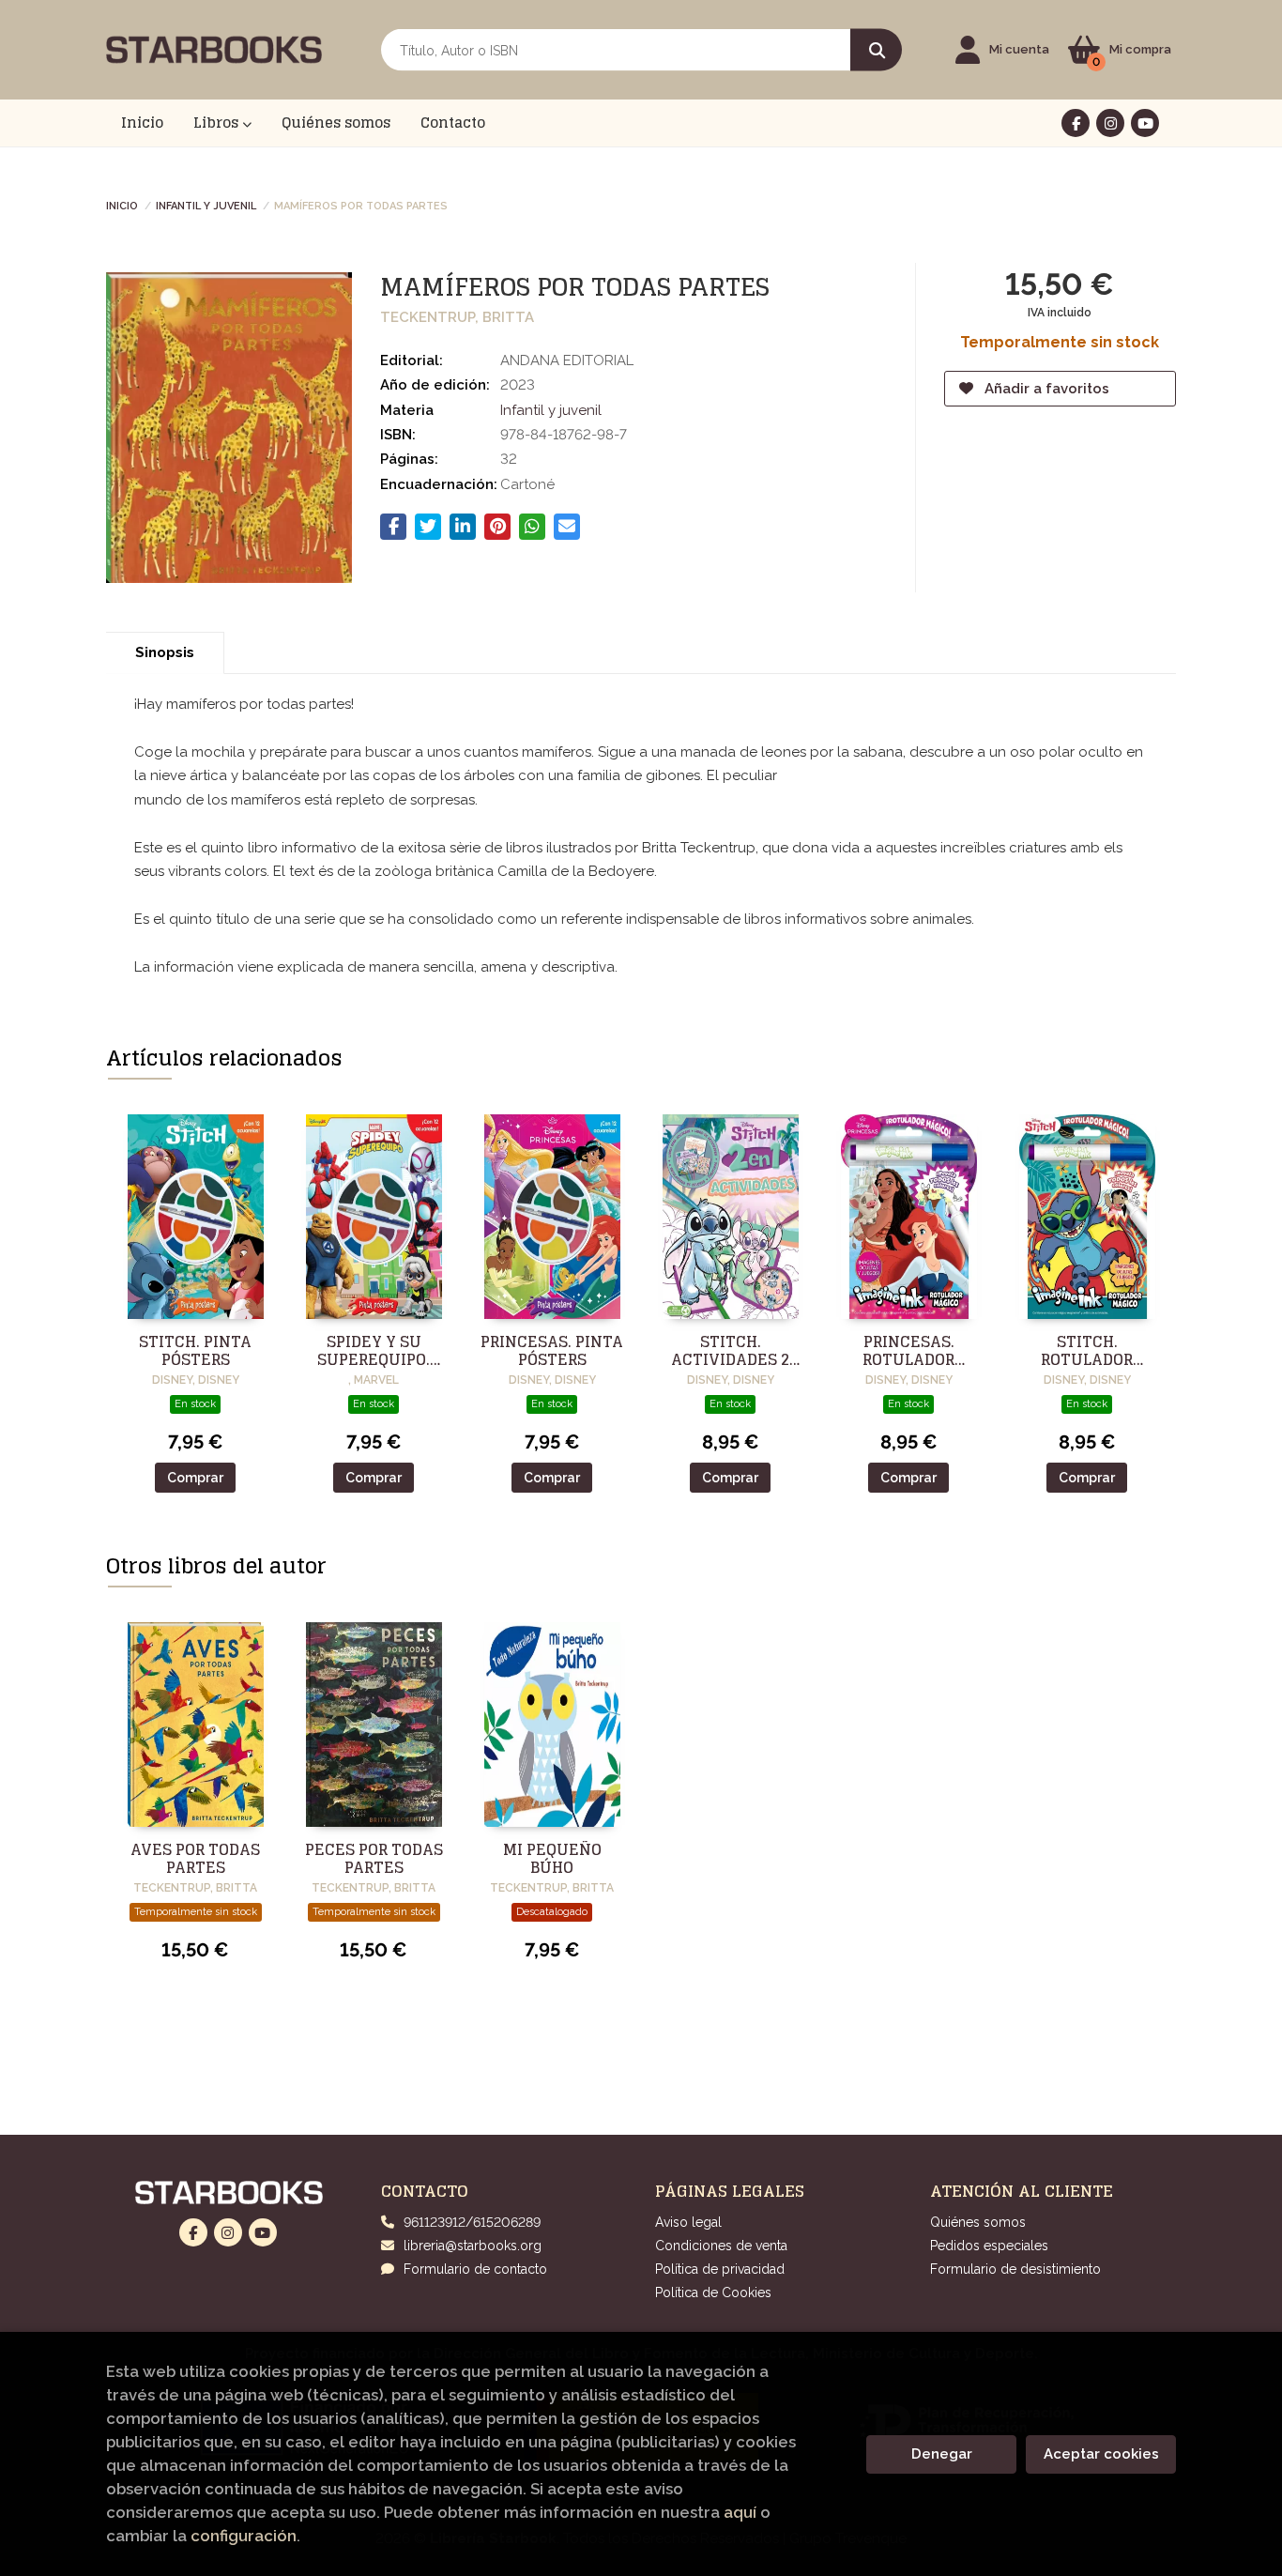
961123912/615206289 (472, 2222)
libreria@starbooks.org (473, 2246)
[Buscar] (876, 50)
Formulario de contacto (475, 2269)
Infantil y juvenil (206, 205)
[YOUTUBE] (1145, 123)
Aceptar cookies (1101, 2454)
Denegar (942, 2454)
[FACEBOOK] (1076, 123)
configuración (244, 2536)
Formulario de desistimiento (1015, 2269)
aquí (740, 2512)
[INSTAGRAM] (1110, 123)
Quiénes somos (978, 2222)
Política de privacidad (720, 2269)
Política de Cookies (713, 2292)
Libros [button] (218, 123)
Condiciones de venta (721, 2246)
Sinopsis (165, 652)
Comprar (195, 1478)
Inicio (122, 205)
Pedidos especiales (989, 2246)
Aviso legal (688, 2222)
